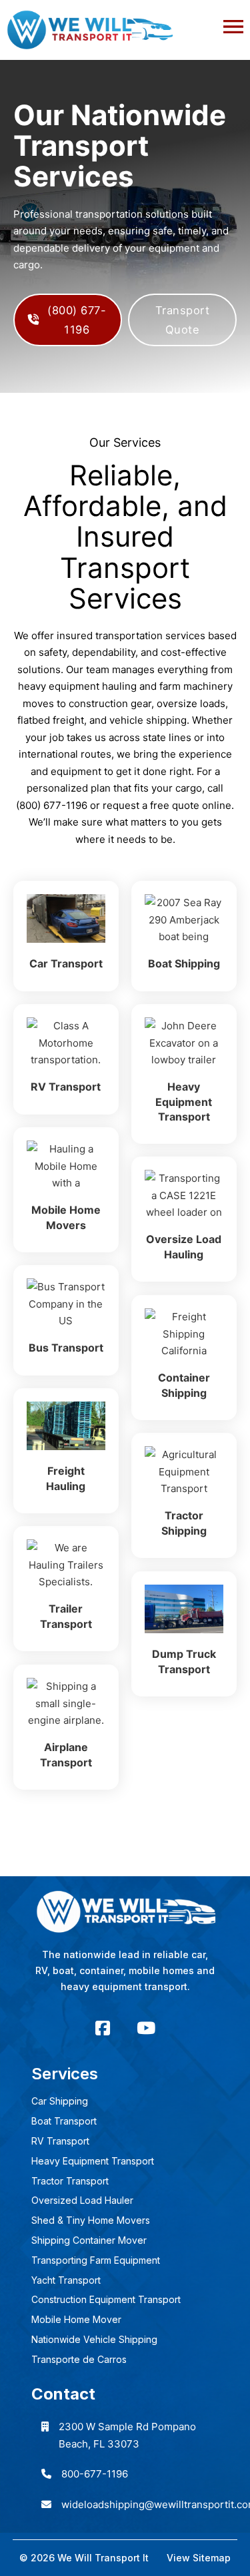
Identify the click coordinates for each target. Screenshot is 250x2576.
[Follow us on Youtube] (146, 2028)
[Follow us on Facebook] (103, 2028)
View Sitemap (199, 2558)
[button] (125, 23)
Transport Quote (183, 320)
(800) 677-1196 (77, 320)
